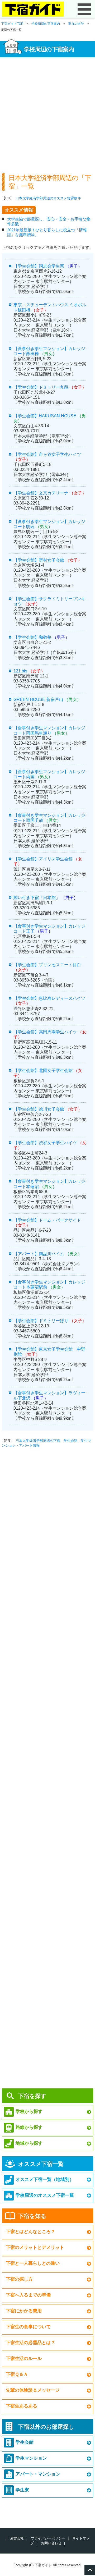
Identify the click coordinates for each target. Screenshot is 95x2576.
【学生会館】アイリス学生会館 (43, 859)
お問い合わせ (51, 2543)
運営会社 (17, 2538)
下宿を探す (32, 2096)
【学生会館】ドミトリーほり (41, 1321)
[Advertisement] (47, 113)
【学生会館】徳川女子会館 (39, 1109)
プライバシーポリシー (48, 2538)
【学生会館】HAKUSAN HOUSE (45, 416)
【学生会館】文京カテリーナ (41, 493)
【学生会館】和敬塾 (32, 637)
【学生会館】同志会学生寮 (39, 266)
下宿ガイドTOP (12, 24)
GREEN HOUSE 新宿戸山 (38, 700)
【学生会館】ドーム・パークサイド (47, 1220)
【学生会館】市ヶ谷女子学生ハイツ (47, 454)
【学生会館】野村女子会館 (39, 560)
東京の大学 (76, 24)
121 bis (20, 671)
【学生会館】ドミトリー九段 (41, 387)
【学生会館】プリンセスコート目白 (47, 965)
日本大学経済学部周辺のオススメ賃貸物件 (48, 198)
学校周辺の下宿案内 (46, 24)
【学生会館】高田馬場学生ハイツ (45, 1032)
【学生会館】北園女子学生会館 (43, 1071)
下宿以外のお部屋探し (46, 2427)
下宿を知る (32, 2216)
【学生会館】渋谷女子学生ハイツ (45, 1143)
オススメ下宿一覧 (41, 2164)
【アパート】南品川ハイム (39, 1254)
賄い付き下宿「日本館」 (37, 898)
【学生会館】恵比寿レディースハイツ (49, 998)
